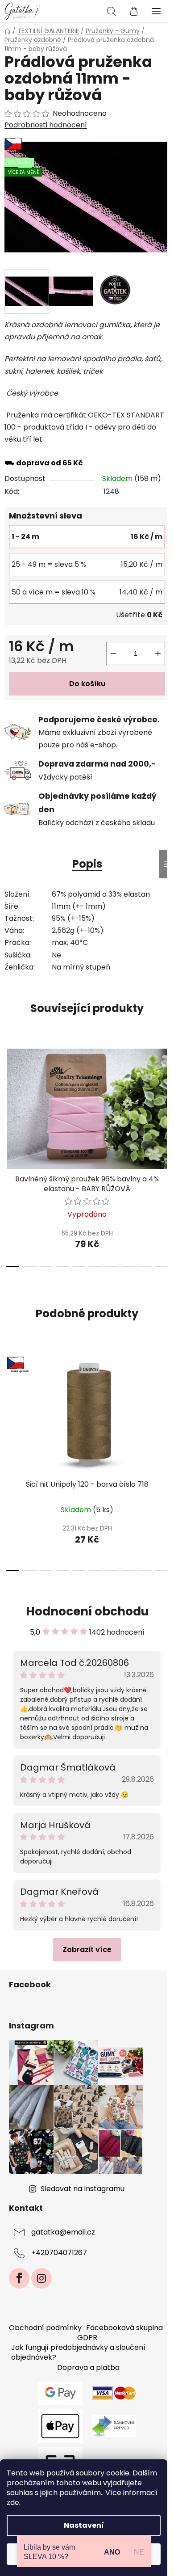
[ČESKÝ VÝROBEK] (87, 1414)
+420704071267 (59, 2253)
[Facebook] (19, 2278)
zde (13, 2502)
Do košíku (87, 684)
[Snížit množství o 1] (113, 653)
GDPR (87, 2338)
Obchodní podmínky (45, 2328)
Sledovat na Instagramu (83, 2189)
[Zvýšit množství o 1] (158, 653)
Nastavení (84, 2525)
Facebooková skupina (124, 2328)
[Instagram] (41, 2278)
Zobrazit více (87, 1950)
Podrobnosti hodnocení (46, 125)
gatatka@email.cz (63, 2232)
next (165, 1095)
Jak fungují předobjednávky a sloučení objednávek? (78, 2352)
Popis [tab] (87, 864)
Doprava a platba (88, 2367)
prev (9, 1095)
